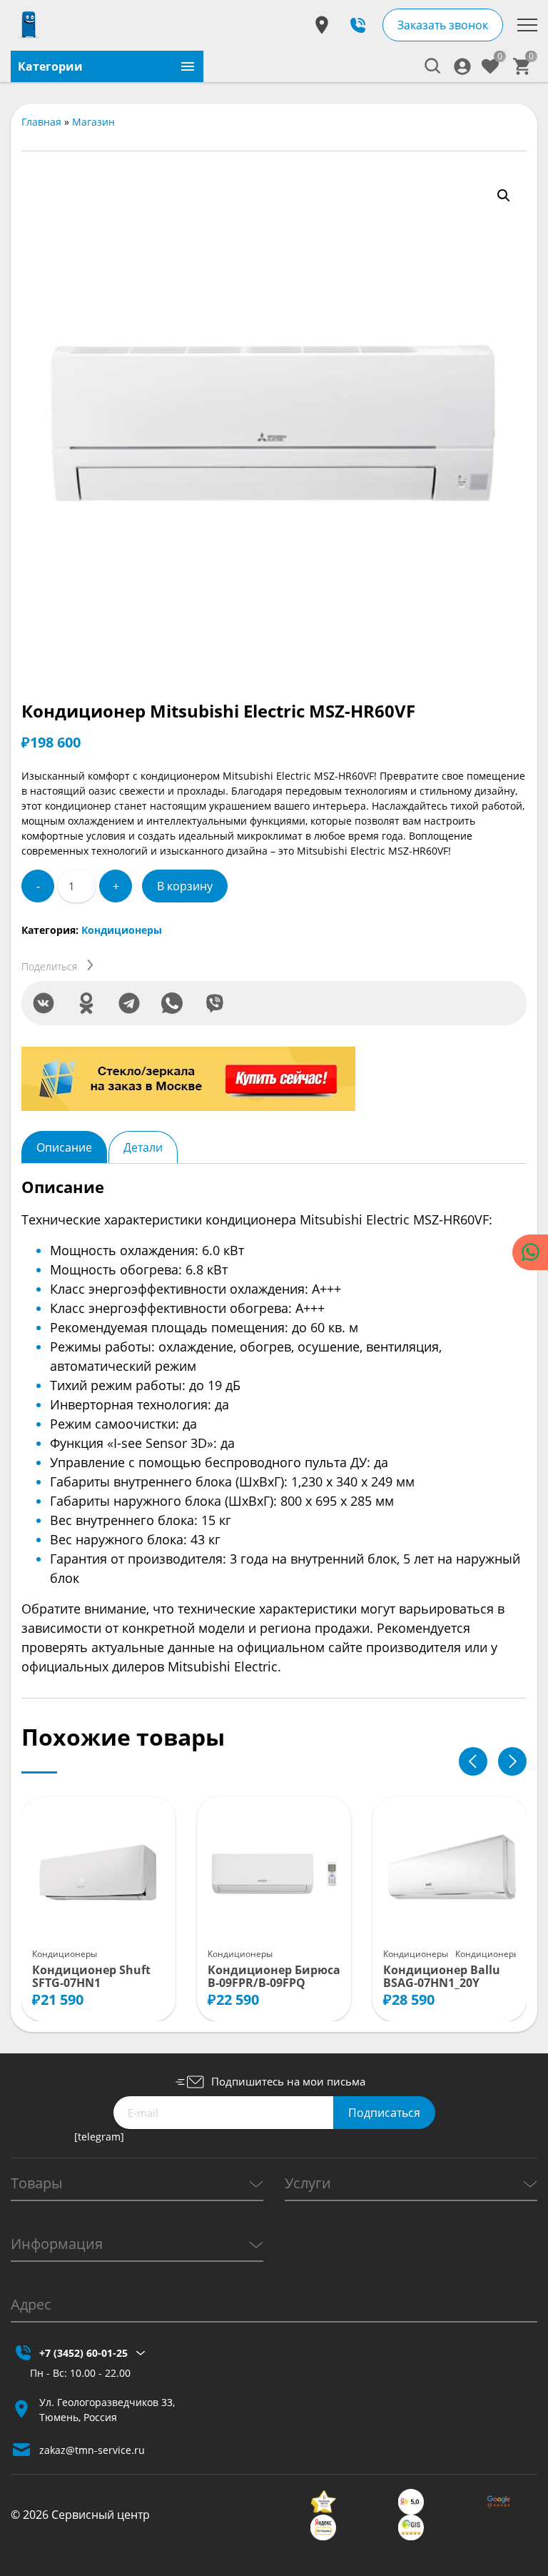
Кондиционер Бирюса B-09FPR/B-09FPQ (274, 1977)
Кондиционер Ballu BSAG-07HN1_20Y (442, 1977)
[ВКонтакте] (44, 1003)
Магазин (93, 122)
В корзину (185, 886)
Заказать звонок (443, 25)
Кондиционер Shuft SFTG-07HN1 (91, 1977)
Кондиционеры (122, 930)
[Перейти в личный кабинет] (462, 66)
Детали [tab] (143, 1147)
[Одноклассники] (86, 1003)
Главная (41, 122)
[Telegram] (129, 1003)
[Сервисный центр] (29, 25)
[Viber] (215, 1003)
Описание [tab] (64, 1147)
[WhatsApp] (172, 1003)
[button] (504, 196)
